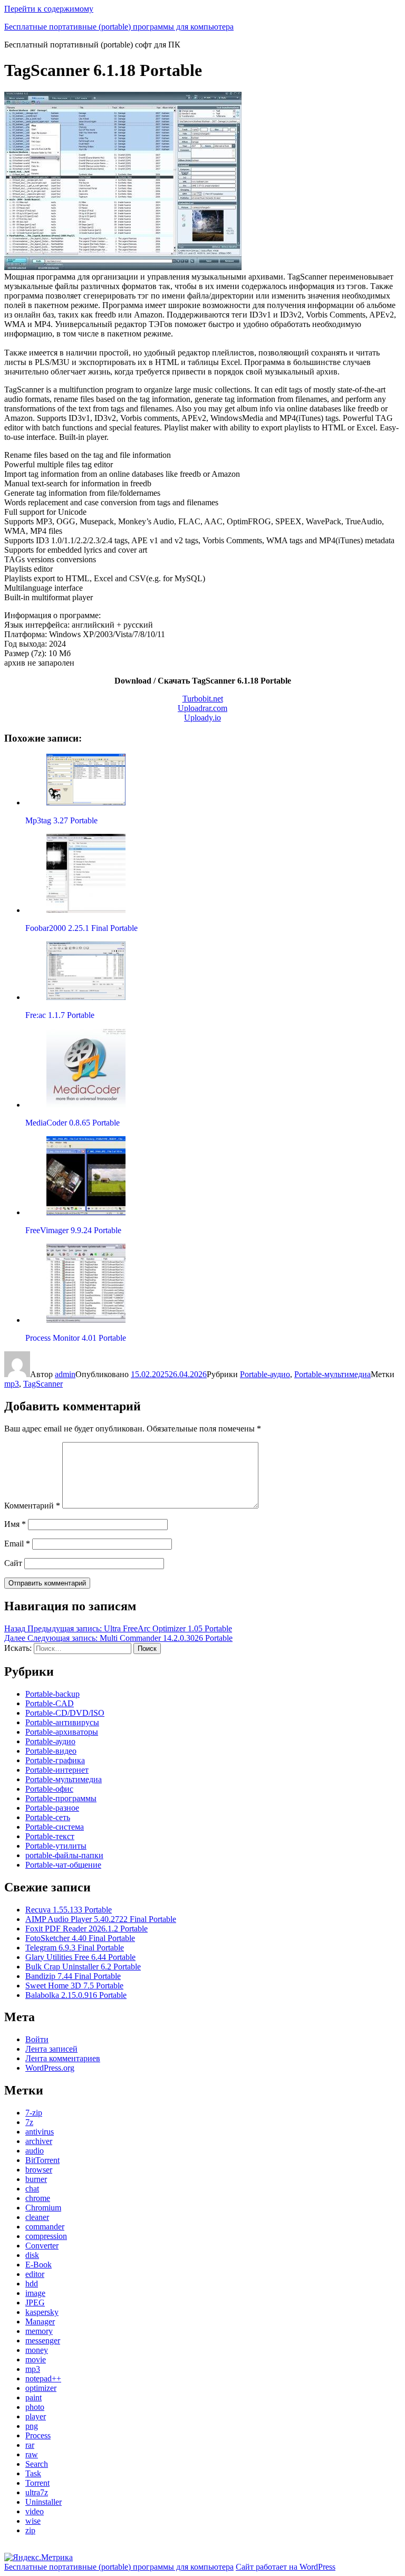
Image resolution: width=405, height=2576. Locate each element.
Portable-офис (49, 1789)
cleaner (37, 2217)
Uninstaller (44, 2502)
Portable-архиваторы (62, 1732)
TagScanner (43, 1384)
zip (30, 2530)
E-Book (38, 2265)
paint (33, 2397)
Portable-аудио (265, 1374)
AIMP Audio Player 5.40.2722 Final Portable (101, 1919)
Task (33, 2473)
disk (32, 2255)
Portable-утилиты (56, 1846)
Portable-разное (52, 1808)
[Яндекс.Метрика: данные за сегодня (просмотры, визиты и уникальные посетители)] (38, 2558)
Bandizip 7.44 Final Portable (73, 1976)
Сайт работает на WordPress (286, 2567)
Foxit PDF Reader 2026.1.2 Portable (86, 1929)
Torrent (37, 2483)
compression (46, 2236)
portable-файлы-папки (64, 1855)
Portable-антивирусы (62, 1722)
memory (39, 2331)
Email (17, 1544)
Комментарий (32, 1506)
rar (30, 2445)
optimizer (41, 2388)
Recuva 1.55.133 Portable (69, 1910)
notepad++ (43, 2378)
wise (33, 2521)
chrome (38, 2198)
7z (29, 2122)
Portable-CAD (50, 1703)
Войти (37, 2039)
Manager (40, 2322)
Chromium (43, 2208)
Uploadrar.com (202, 708)
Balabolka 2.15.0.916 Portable (76, 1995)
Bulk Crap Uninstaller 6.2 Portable (83, 1967)
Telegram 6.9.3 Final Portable (75, 1948)
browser (39, 2170)
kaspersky (42, 2312)
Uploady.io (202, 718)
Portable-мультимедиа (332, 1374)
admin (65, 1374)
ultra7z (37, 2492)
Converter (42, 2246)
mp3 (12, 1384)
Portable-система (55, 1827)
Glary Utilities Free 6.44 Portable (80, 1957)
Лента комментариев (63, 2058)
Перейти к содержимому (49, 9)
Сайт (13, 1563)
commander (45, 2227)
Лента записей (51, 2049)
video (35, 2511)
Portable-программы (61, 1798)
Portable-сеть (48, 1817)
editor (35, 2274)
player (36, 2416)
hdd (32, 2284)
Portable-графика (55, 1760)
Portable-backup (52, 1694)
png (32, 2426)
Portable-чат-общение (63, 1865)
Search (37, 2464)
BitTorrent (42, 2160)
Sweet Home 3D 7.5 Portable (74, 1986)
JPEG (35, 2303)
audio (35, 2151)
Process (38, 2435)
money (37, 2350)
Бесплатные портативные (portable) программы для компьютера (119, 27)
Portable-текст (50, 1836)
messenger (43, 2340)
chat (32, 2189)
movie (36, 2359)
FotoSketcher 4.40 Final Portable (80, 1938)
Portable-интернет (57, 1770)
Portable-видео (51, 1751)
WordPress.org (50, 2068)
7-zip (34, 2113)
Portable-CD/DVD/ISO (65, 1713)
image (35, 2293)
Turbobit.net (203, 699)
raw (32, 2454)
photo (35, 2407)
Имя (15, 1524)
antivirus (40, 2132)
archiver (39, 2141)
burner (36, 2179)
